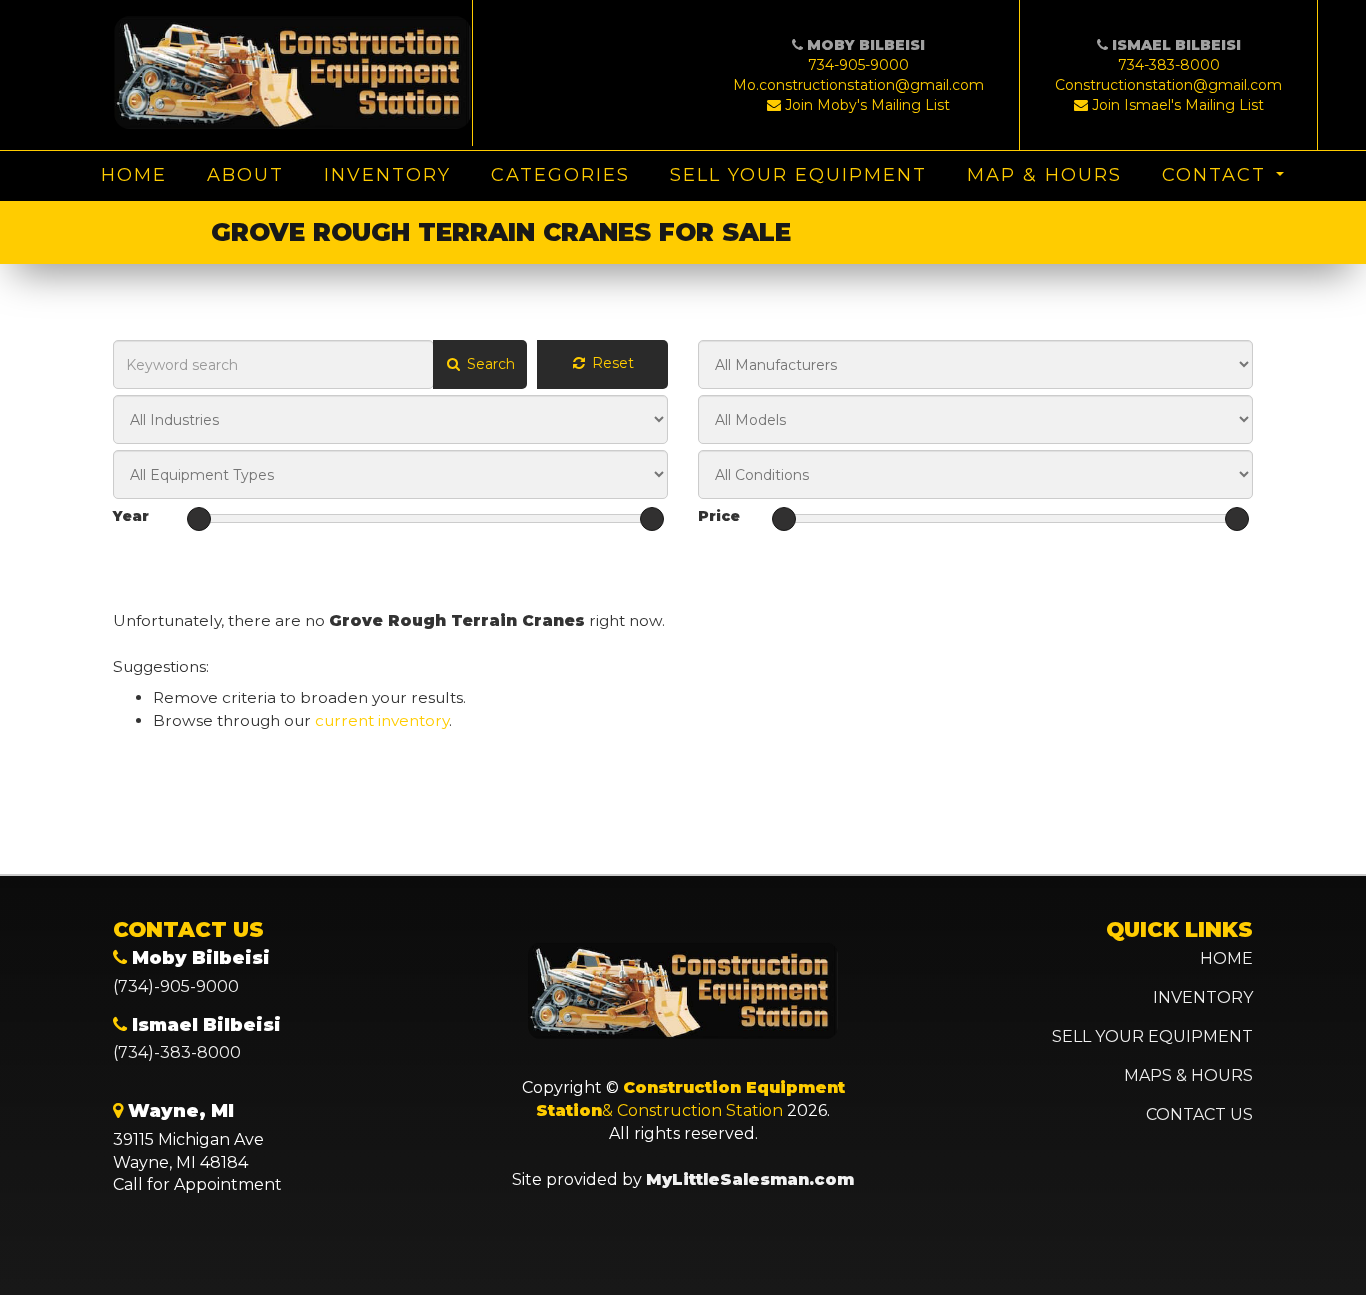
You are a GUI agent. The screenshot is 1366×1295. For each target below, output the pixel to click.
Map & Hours (1044, 175)
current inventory (382, 720)
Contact (1214, 175)
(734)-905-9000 (176, 986)
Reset (611, 363)
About (245, 175)
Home (134, 175)
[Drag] (199, 519)
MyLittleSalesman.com (750, 1179)
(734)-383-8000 (177, 1052)
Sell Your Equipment (798, 175)
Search (489, 364)
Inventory (387, 175)
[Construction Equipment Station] (293, 73)
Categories (560, 175)
